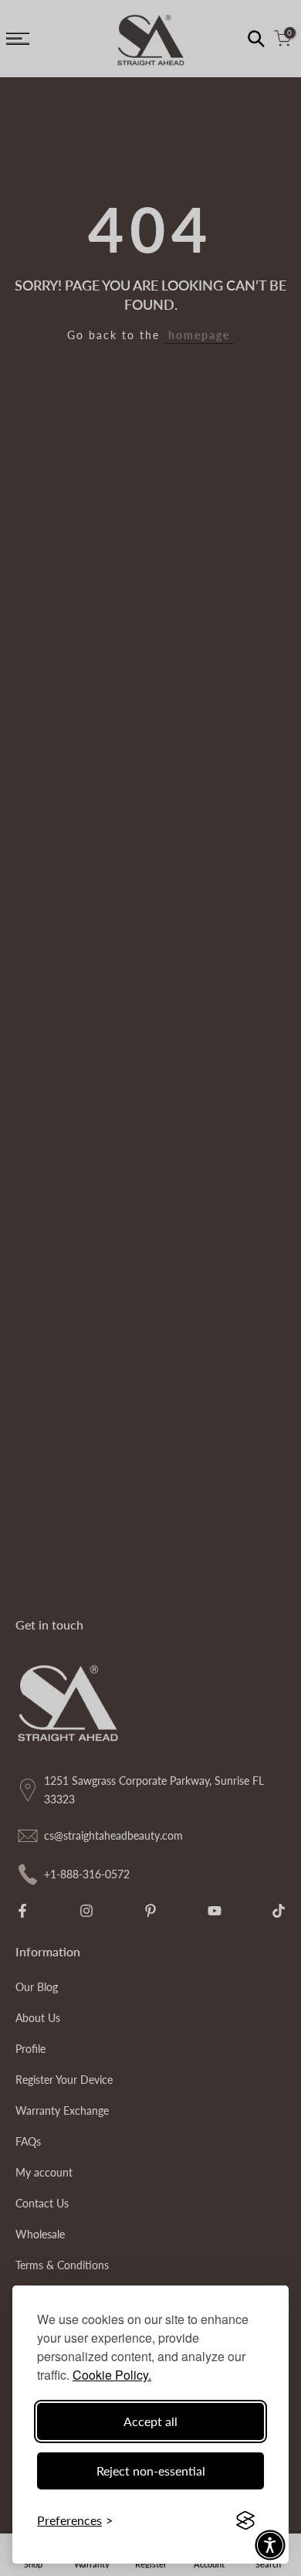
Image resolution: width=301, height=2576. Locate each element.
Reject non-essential (151, 2471)
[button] (270, 2545)
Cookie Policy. (112, 2375)
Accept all (150, 2421)
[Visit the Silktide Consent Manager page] (245, 2520)
